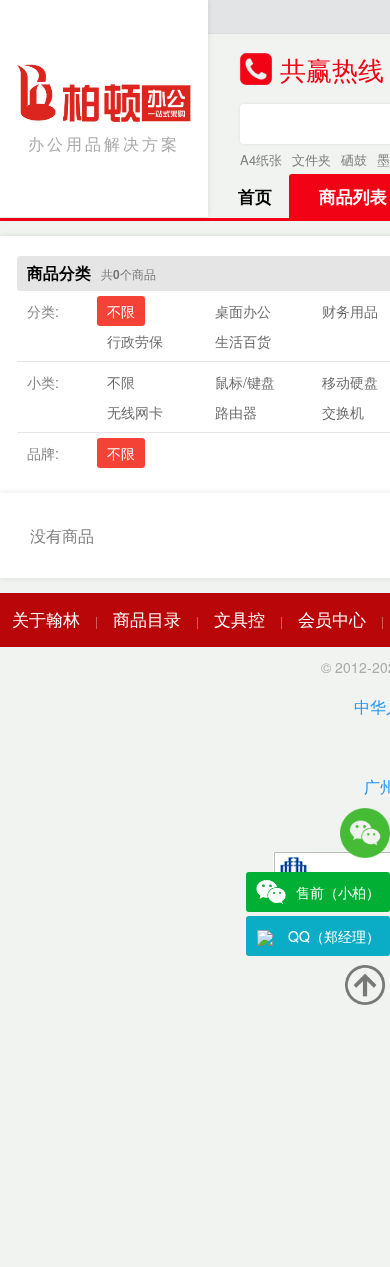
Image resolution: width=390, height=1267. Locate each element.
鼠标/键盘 (245, 382)
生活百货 (243, 341)
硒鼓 (354, 159)
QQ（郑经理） (334, 936)
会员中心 (332, 618)
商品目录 (147, 618)
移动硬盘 (350, 382)
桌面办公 (243, 311)
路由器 (236, 412)
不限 (121, 311)
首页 (255, 196)
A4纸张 (261, 159)
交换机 (343, 412)
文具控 (239, 618)
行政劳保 (135, 341)
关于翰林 (46, 618)
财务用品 (350, 311)
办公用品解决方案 (104, 143)
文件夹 (311, 159)
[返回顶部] (365, 985)
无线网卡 (135, 412)
